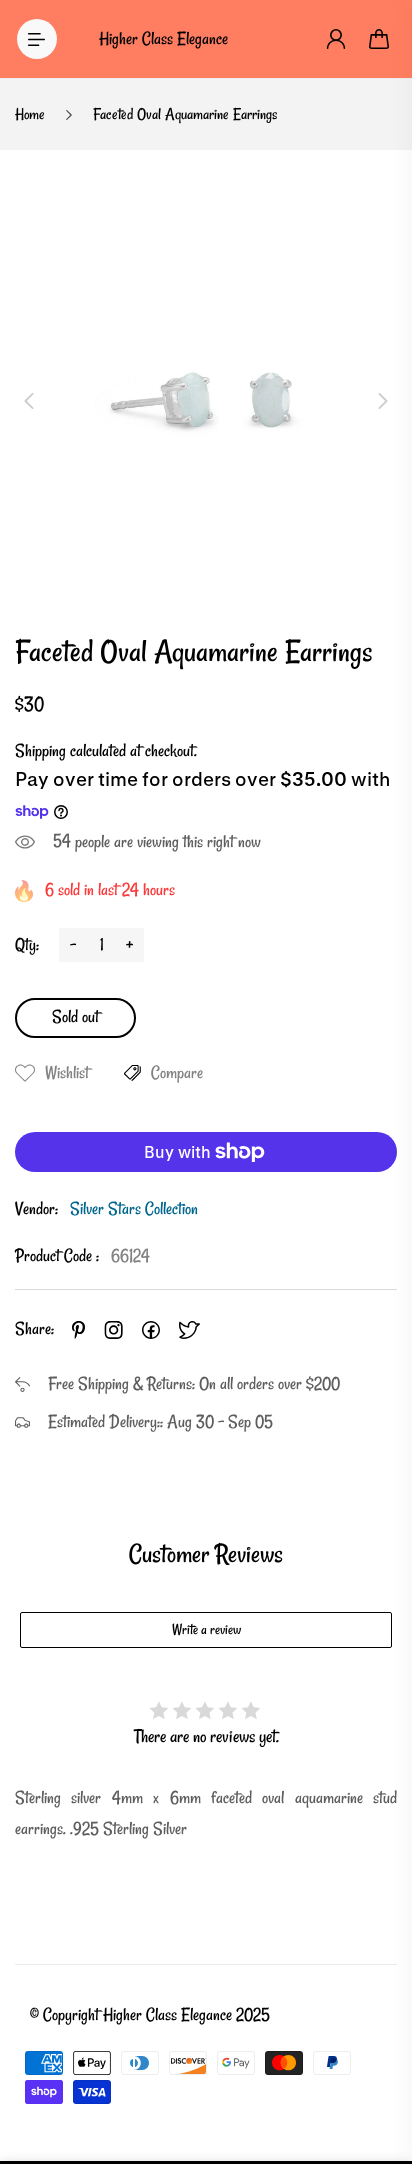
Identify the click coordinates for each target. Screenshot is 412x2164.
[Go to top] (377, 2064)
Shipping (40, 750)
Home (30, 114)
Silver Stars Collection (134, 1208)
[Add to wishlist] (25, 1073)
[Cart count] (380, 39)
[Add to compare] (132, 1073)
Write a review (206, 1629)
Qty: (27, 944)
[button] (29, 401)
